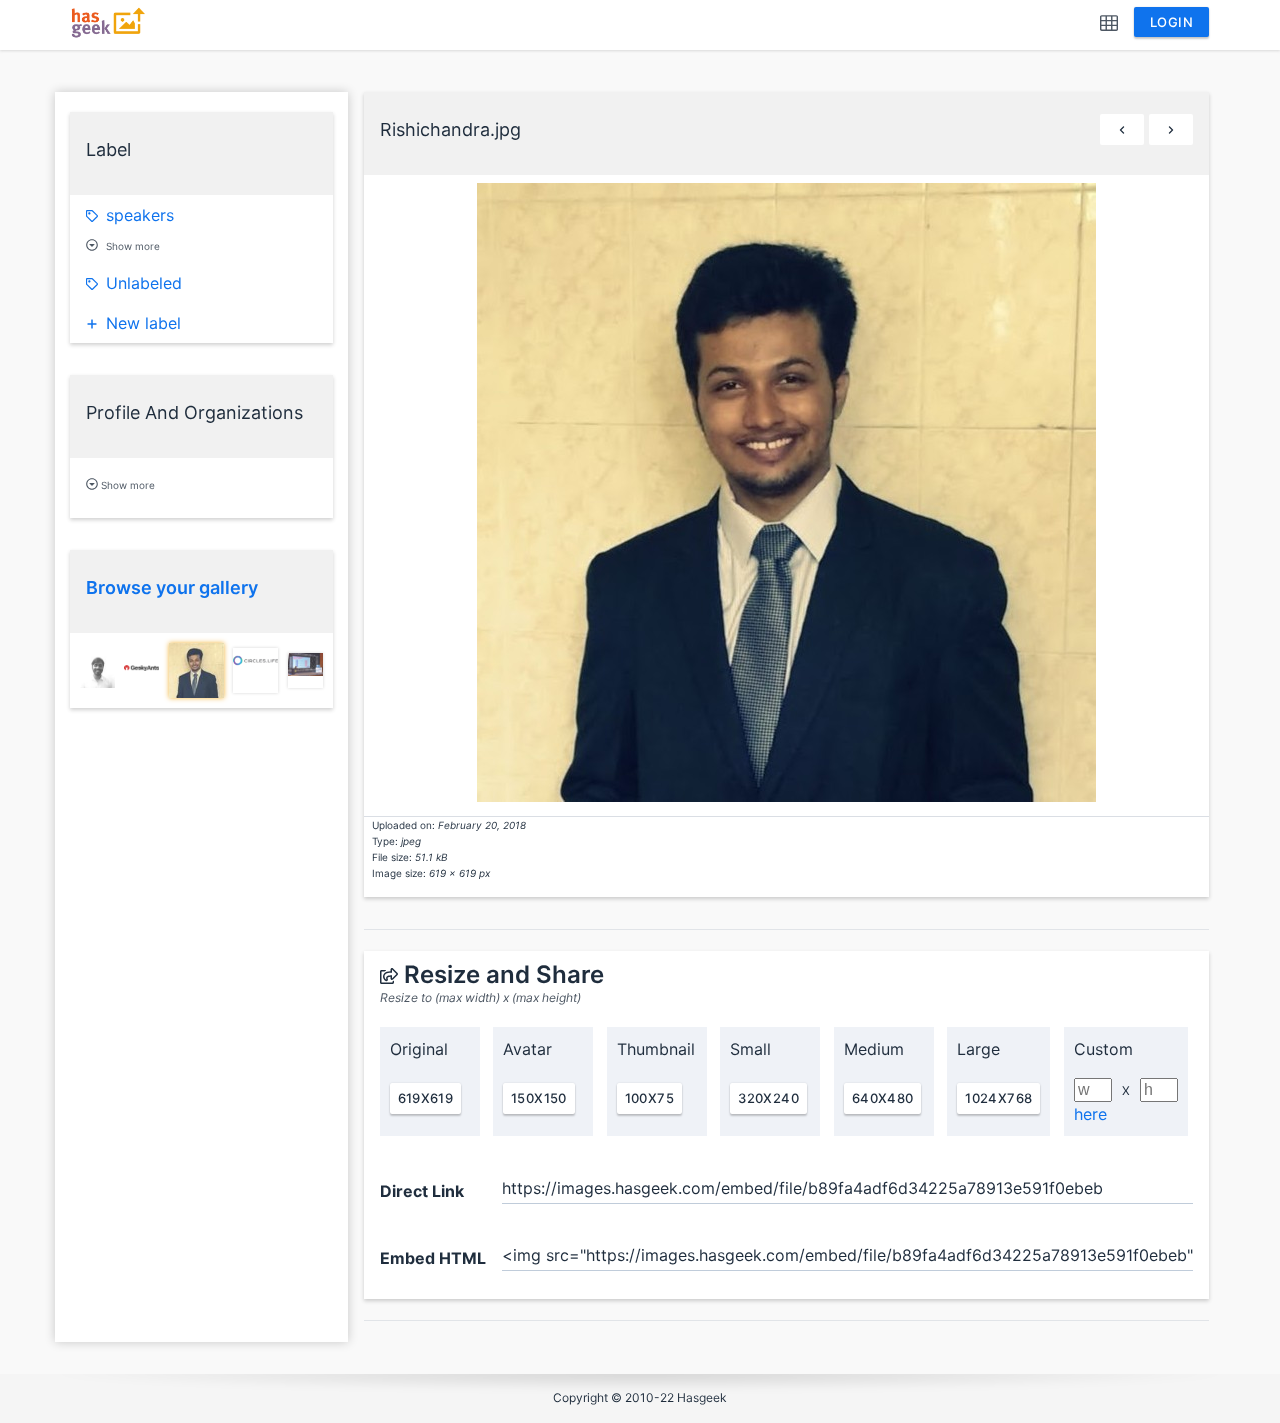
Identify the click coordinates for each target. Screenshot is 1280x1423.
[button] (1109, 25)
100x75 (649, 1098)
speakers (140, 215)
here (1090, 1114)
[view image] (97, 670)
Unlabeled (144, 283)
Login (1171, 22)
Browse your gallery (172, 587)
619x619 (426, 1098)
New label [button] (143, 323)
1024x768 (998, 1098)
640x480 (883, 1098)
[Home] (111, 33)
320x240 (768, 1098)
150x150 (539, 1098)
